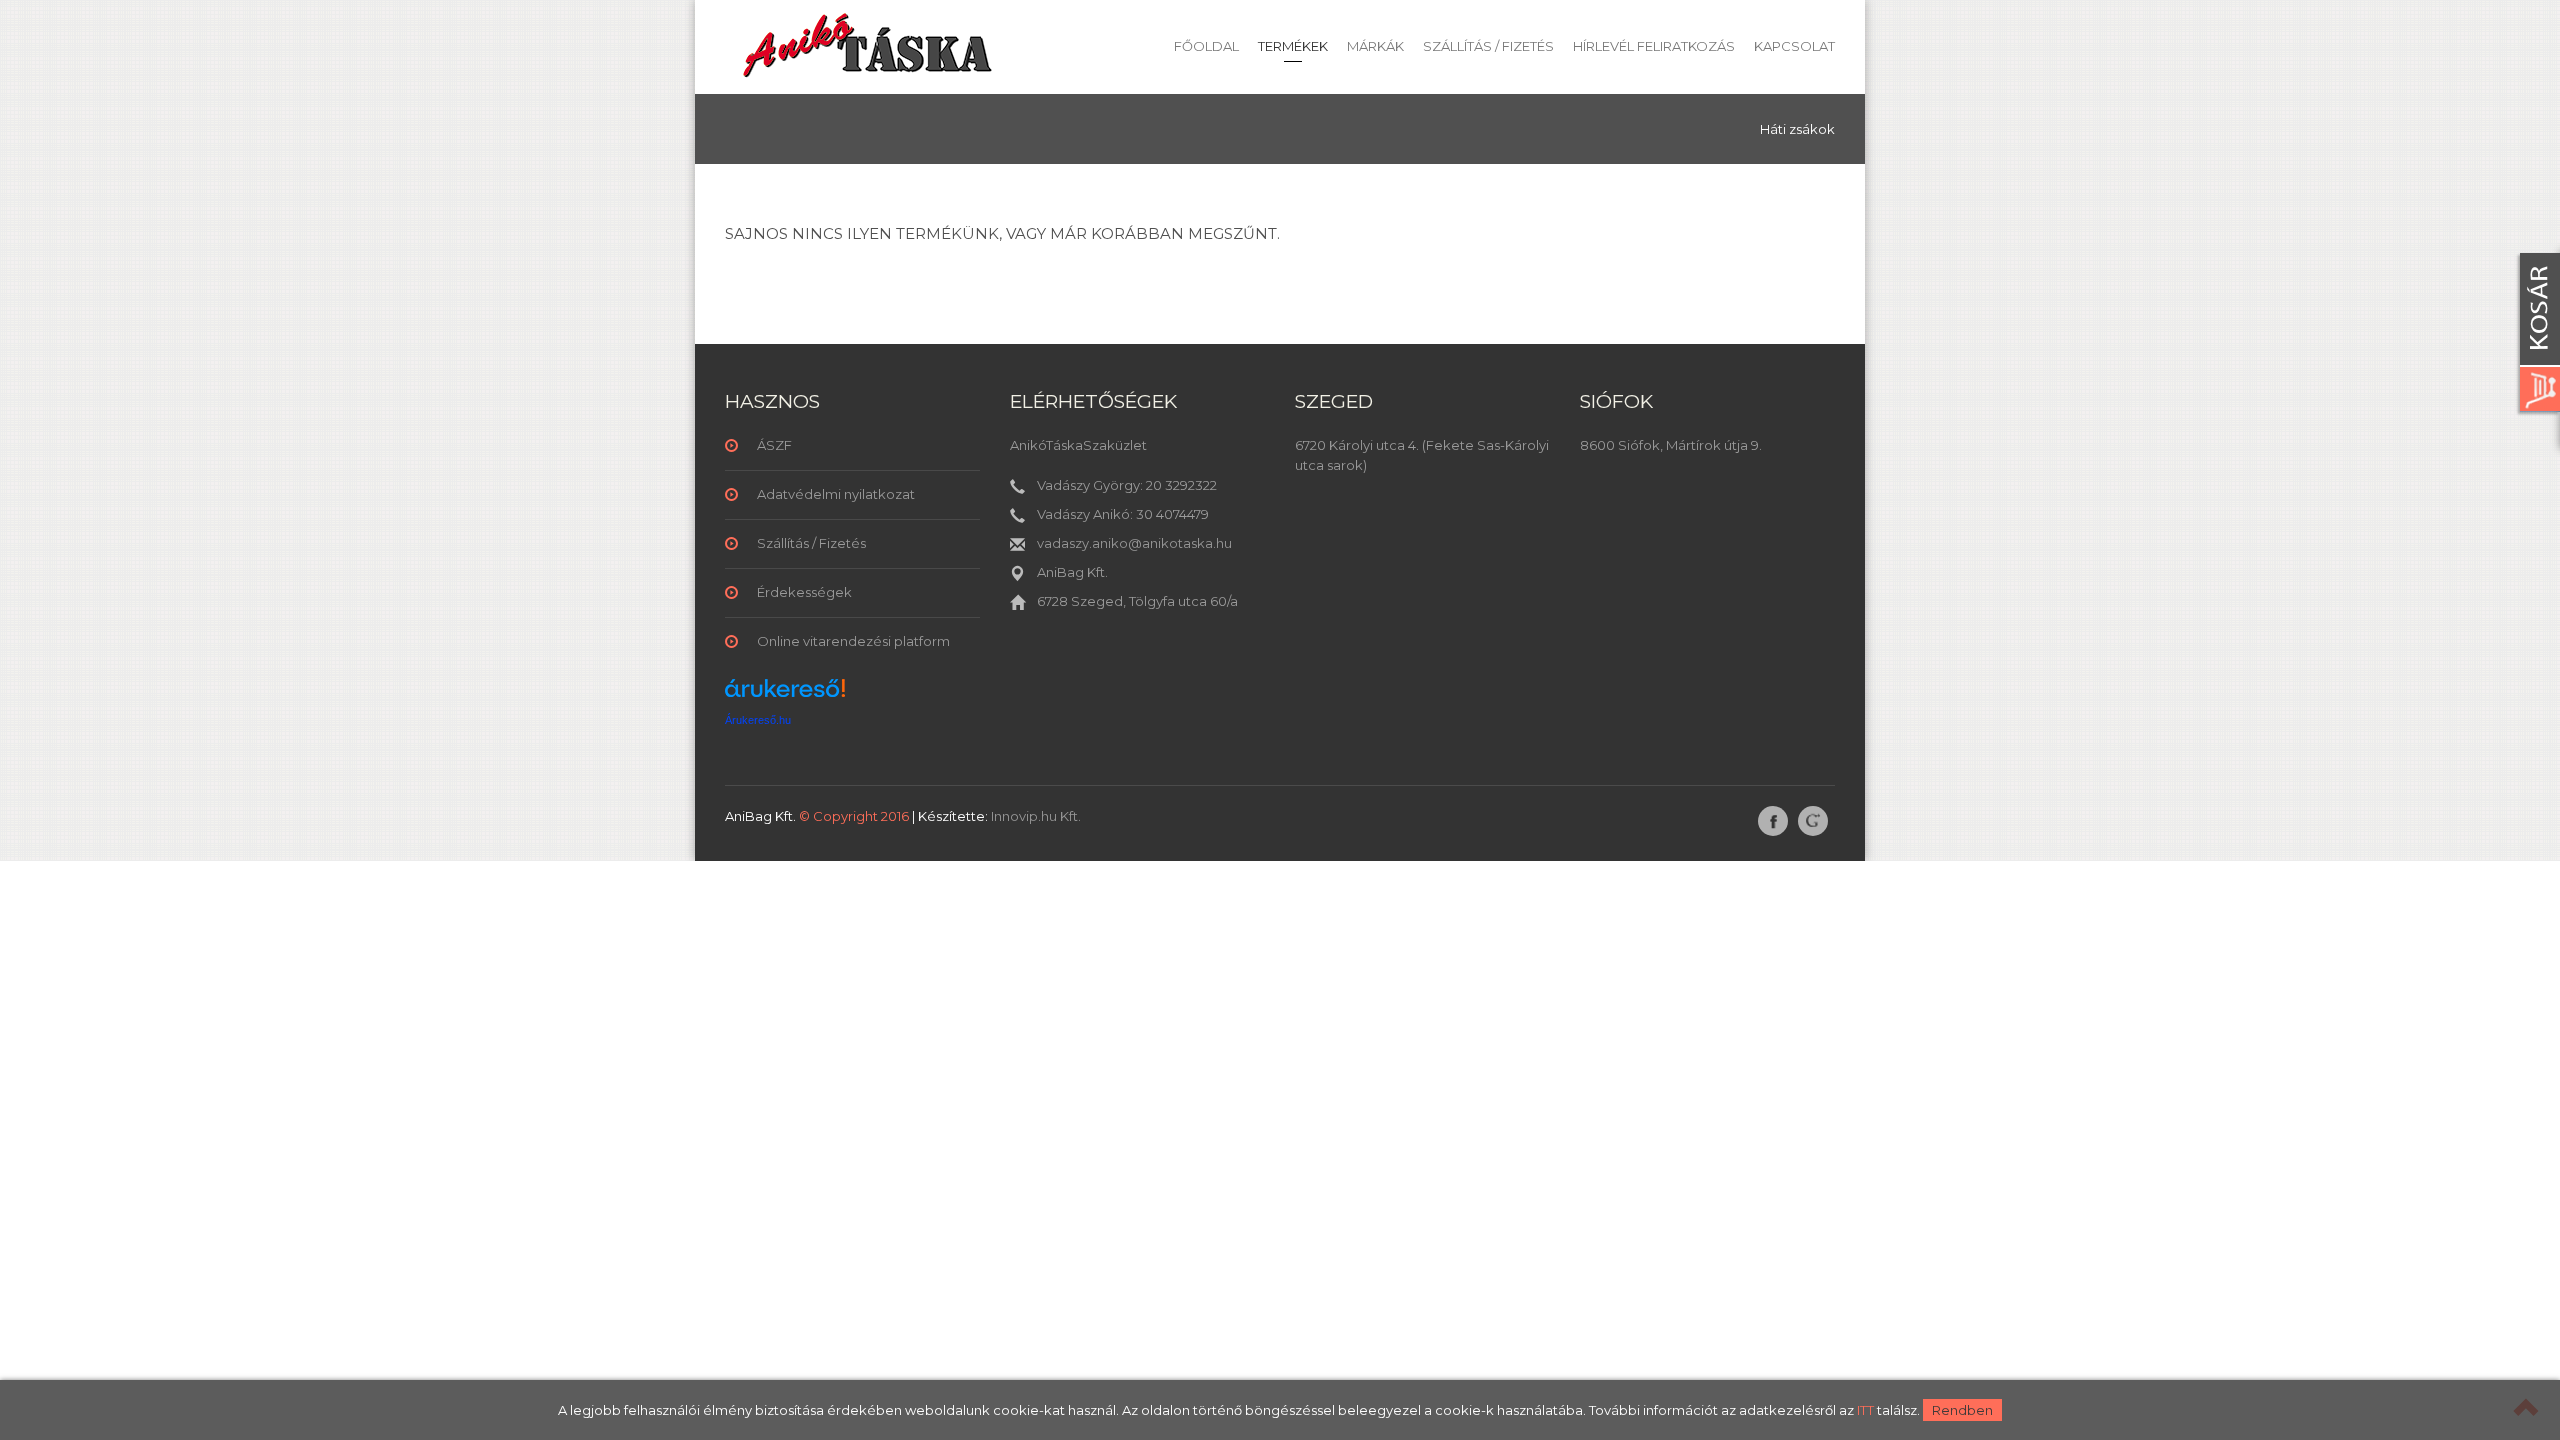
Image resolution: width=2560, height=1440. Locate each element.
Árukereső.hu (758, 720)
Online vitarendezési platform (853, 641)
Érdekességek (804, 592)
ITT (1865, 1410)
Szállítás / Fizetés (1488, 46)
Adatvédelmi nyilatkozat (836, 494)
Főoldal (1206, 46)
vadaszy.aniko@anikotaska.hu (1134, 543)
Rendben (1962, 1410)
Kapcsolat (1794, 46)
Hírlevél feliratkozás (1654, 46)
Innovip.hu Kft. (1036, 816)
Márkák (1375, 46)
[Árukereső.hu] (785, 695)
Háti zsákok (1797, 129)
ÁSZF (774, 445)
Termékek (1293, 46)
